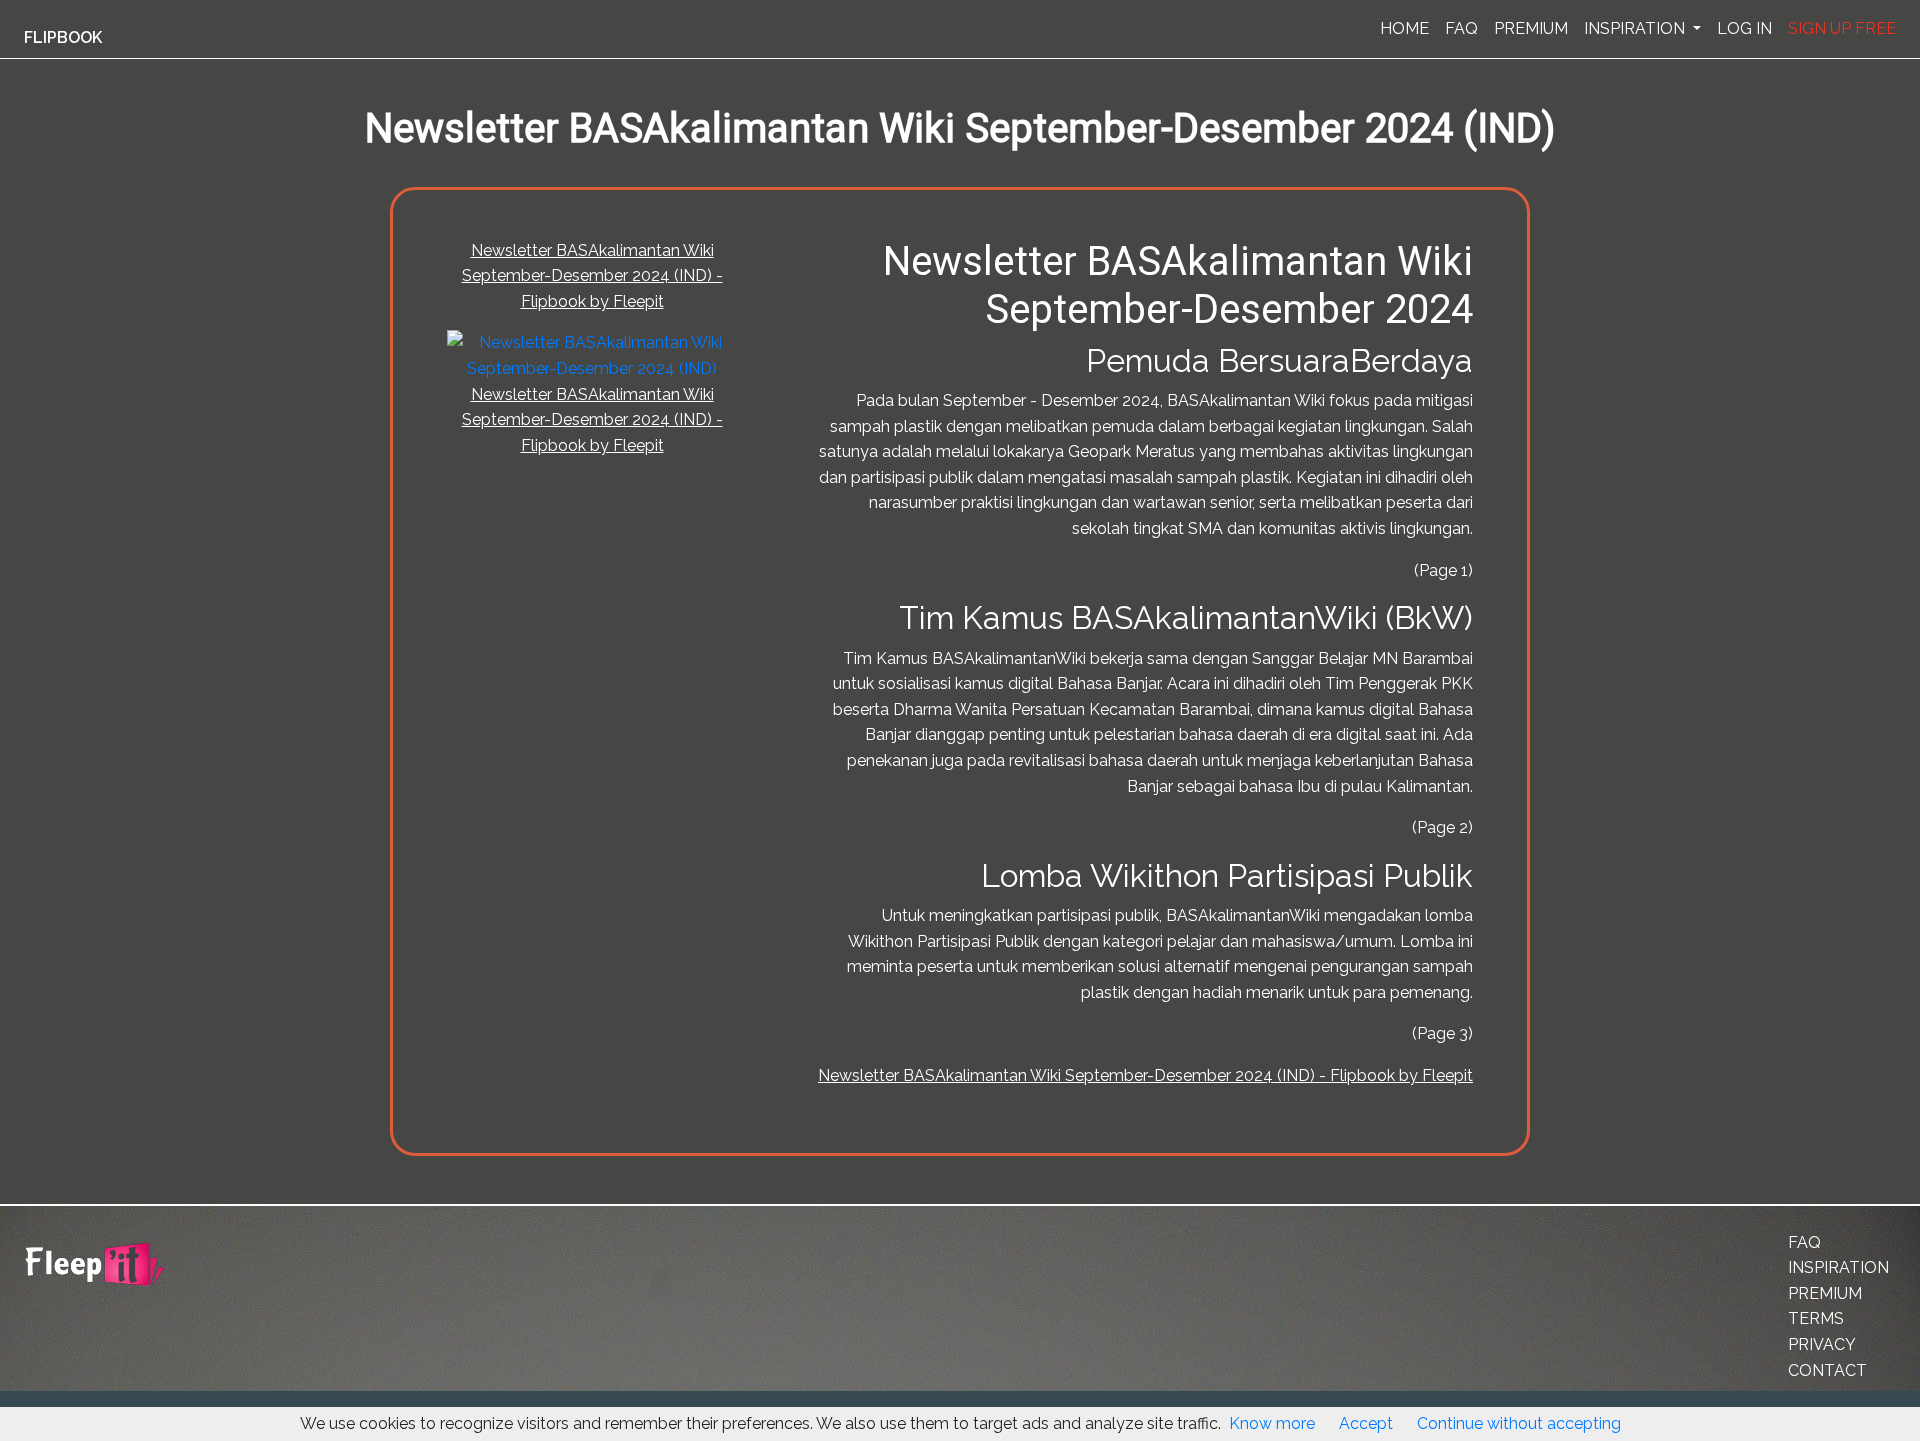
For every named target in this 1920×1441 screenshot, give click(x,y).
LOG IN (1744, 28)
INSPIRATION (1636, 28)
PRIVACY (1822, 1344)
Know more (1272, 1423)
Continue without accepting (1519, 1423)
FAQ (1461, 28)
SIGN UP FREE (1842, 28)
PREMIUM (1531, 28)
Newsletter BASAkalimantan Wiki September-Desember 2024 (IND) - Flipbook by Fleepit (592, 276)
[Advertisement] (104, 493)
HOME (1404, 28)
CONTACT (1827, 1370)
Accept (1366, 1423)
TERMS (1816, 1318)
